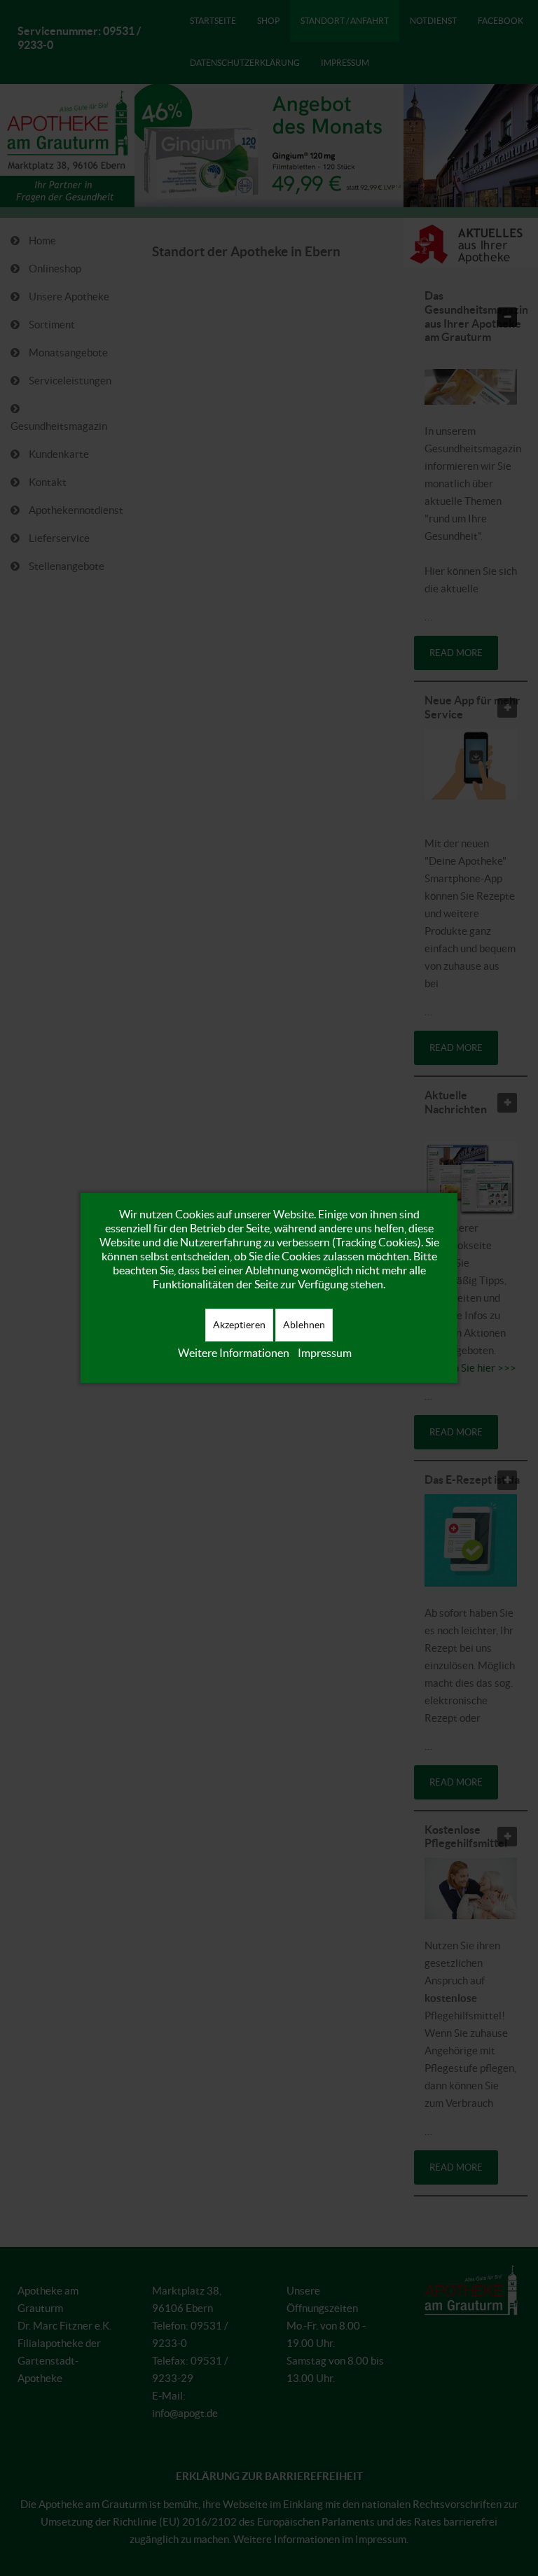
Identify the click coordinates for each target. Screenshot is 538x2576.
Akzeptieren (239, 1325)
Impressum (325, 1353)
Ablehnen (304, 1325)
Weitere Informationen (234, 1353)
